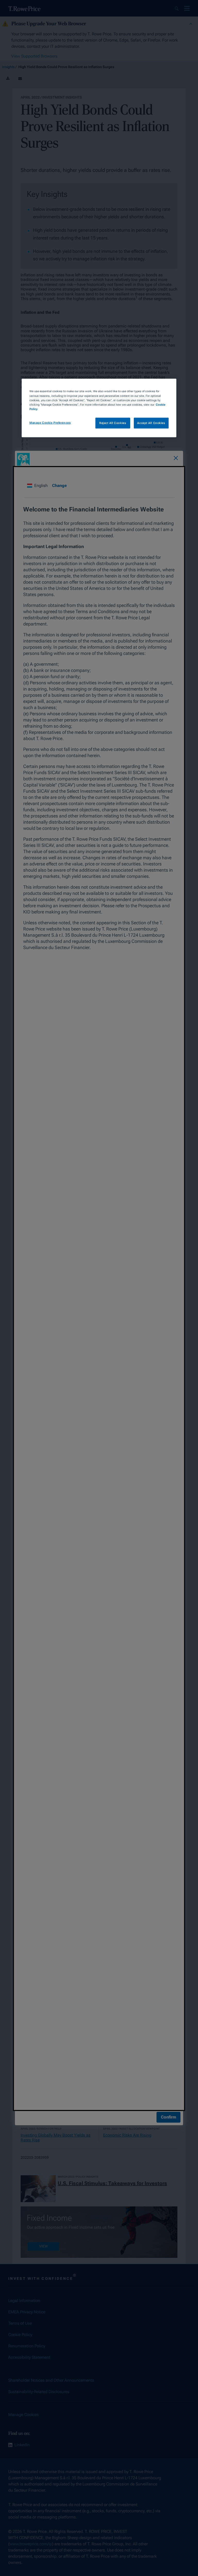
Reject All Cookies (113, 423)
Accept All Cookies (151, 423)
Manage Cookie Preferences (50, 422)
